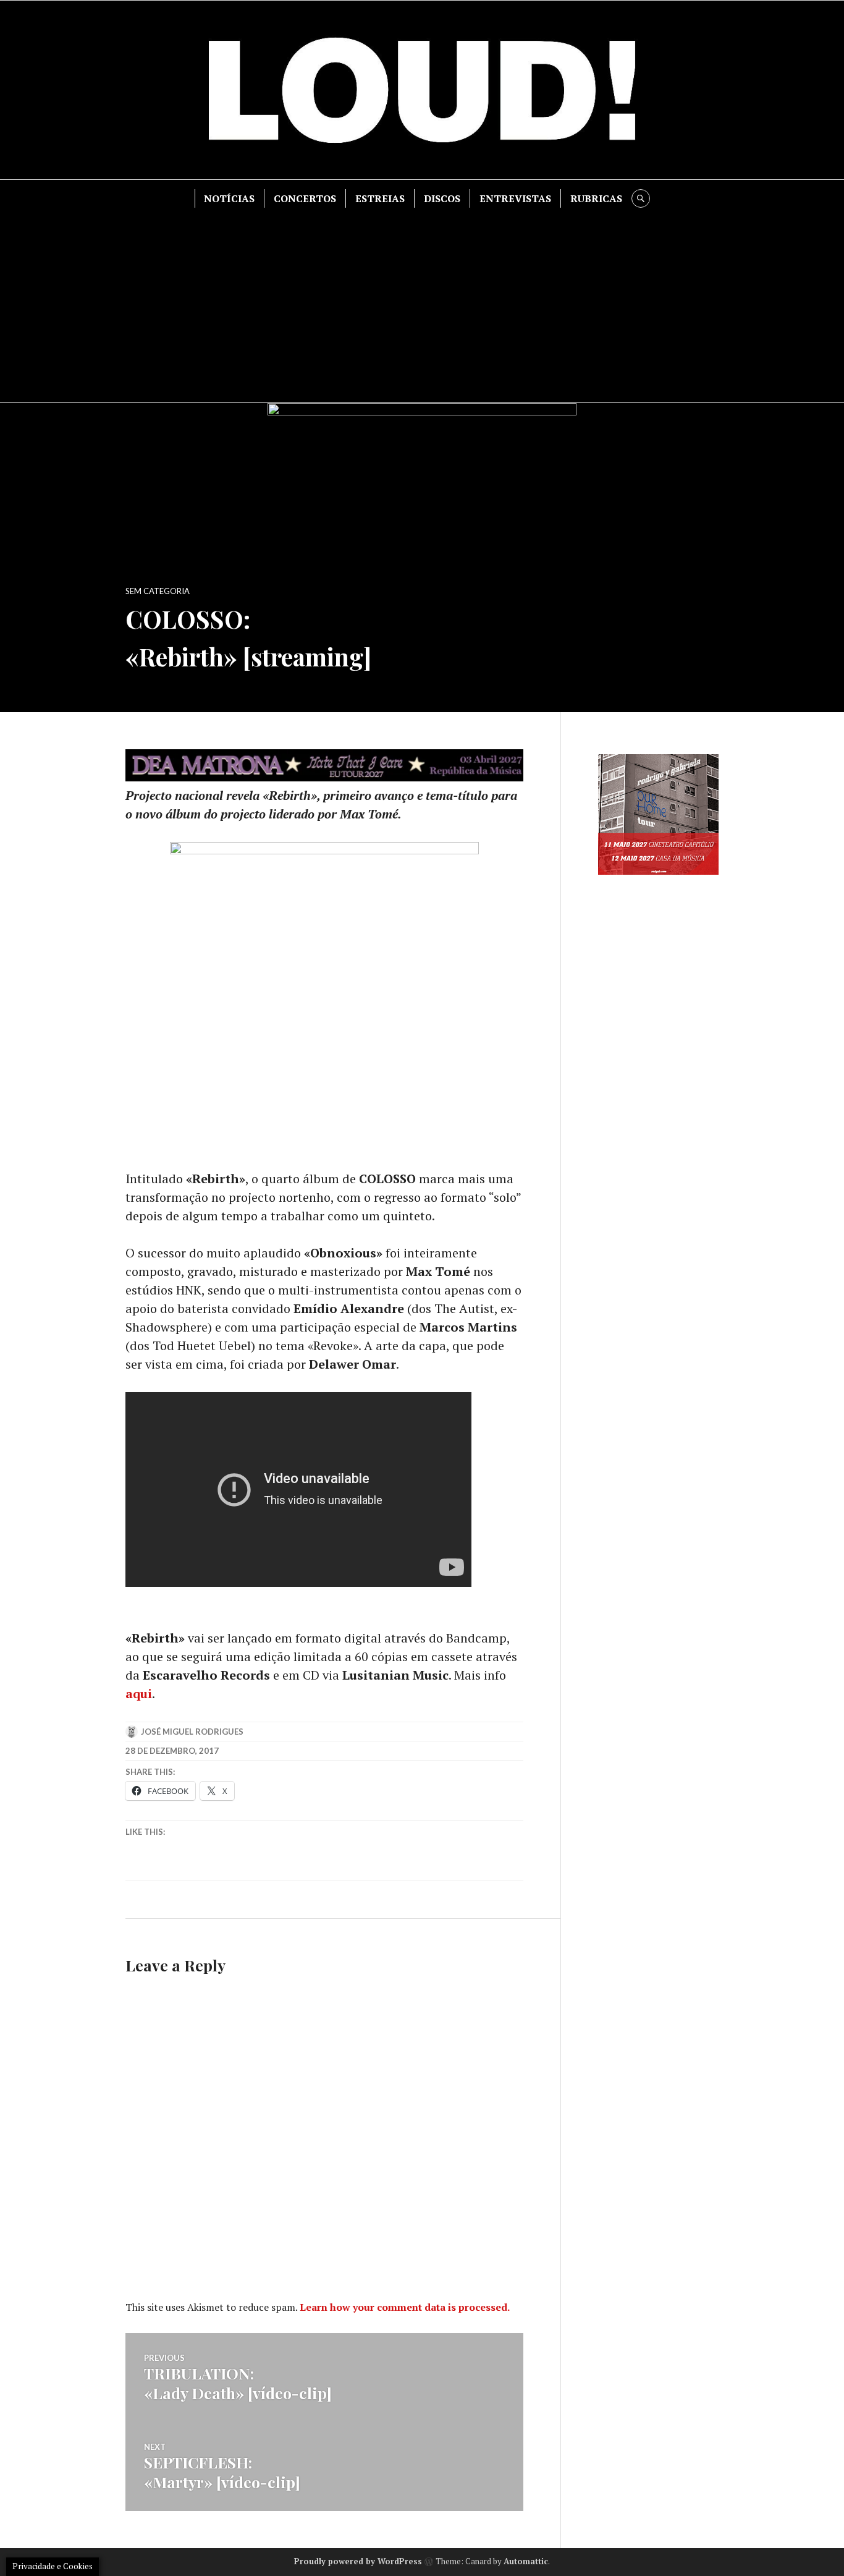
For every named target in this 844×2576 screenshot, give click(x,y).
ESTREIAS (380, 198)
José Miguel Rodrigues (192, 1732)
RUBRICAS (596, 198)
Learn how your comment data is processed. (405, 2307)
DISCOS (442, 198)
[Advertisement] (422, 300)
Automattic (526, 2561)
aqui (139, 1694)
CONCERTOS (305, 198)
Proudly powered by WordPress (358, 2561)
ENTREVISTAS (515, 198)
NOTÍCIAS (229, 198)
